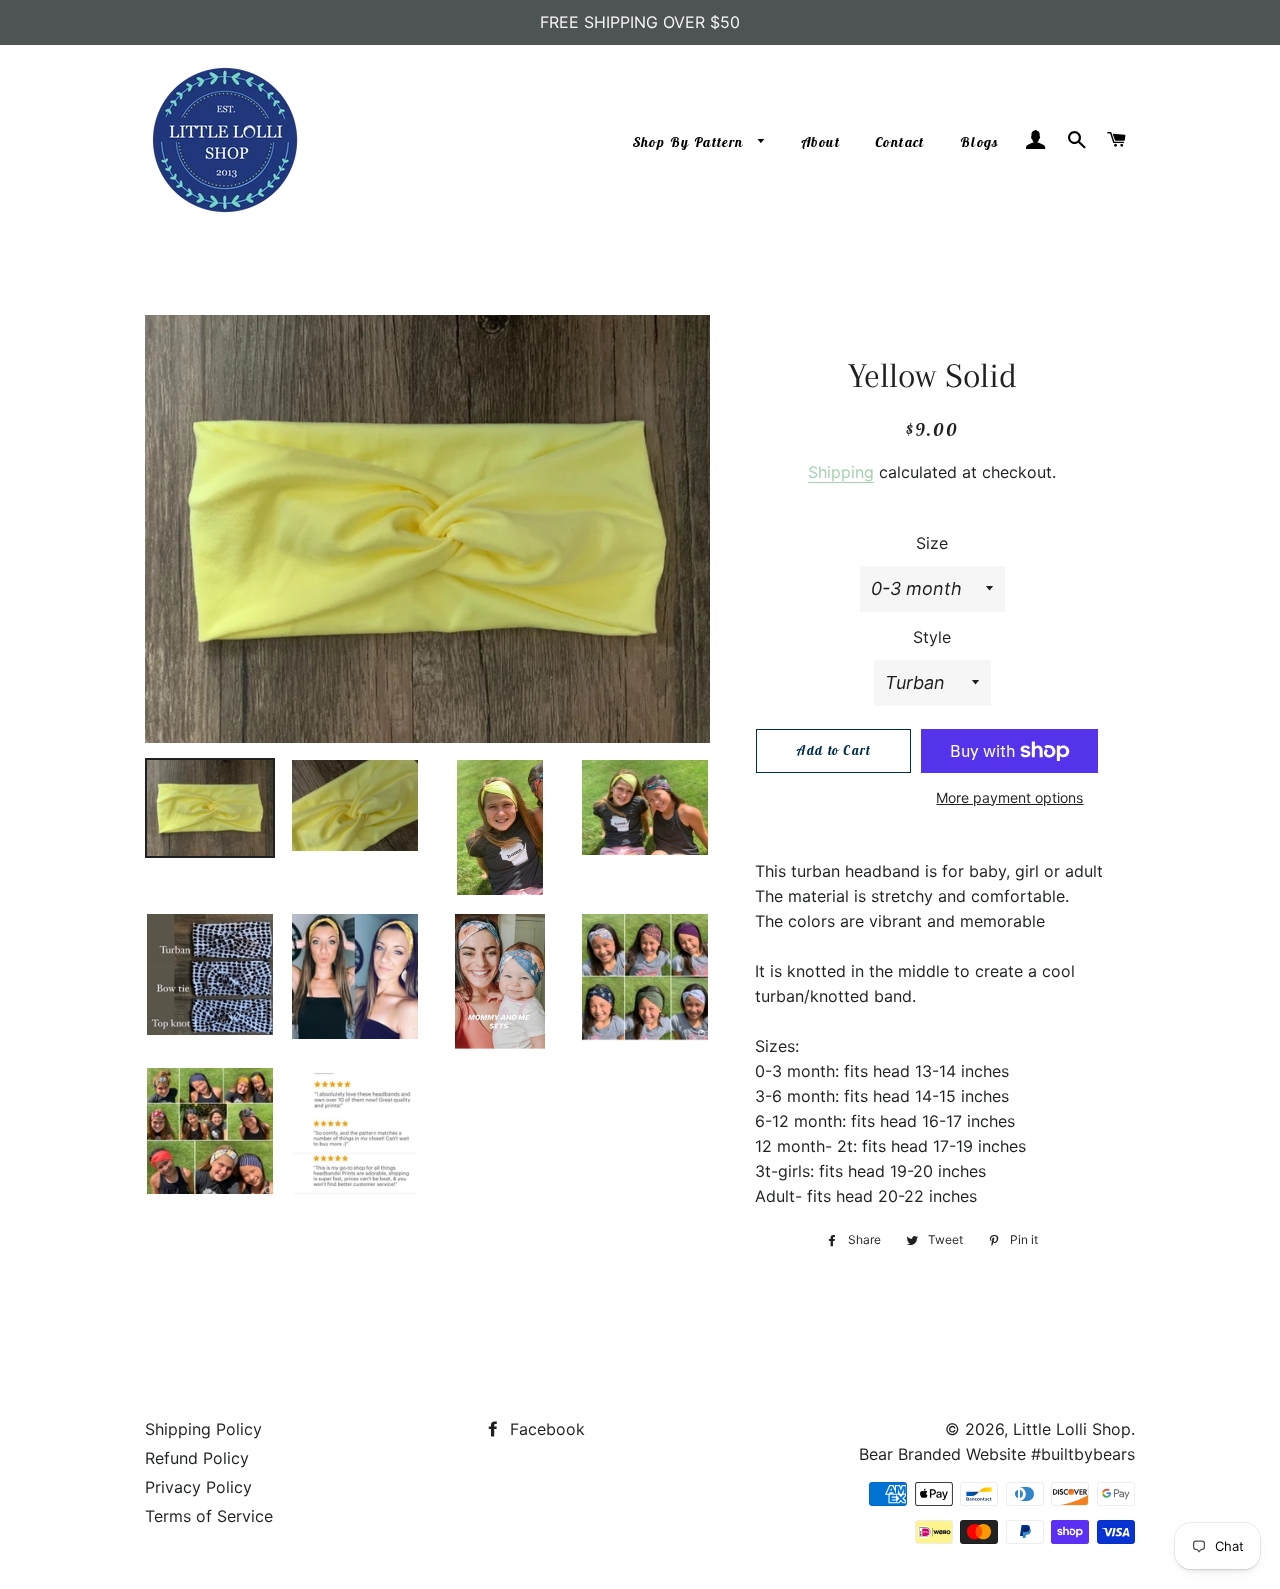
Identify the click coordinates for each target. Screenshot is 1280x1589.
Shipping (841, 472)
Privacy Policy (198, 1487)
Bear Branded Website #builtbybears (997, 1454)
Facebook (545, 1429)
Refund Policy (197, 1458)
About (821, 142)
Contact (900, 142)
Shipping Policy (203, 1429)
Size (932, 543)
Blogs (979, 142)
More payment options (1009, 797)
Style (932, 637)
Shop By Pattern (690, 142)
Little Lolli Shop (1072, 1429)
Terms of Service (209, 1516)
